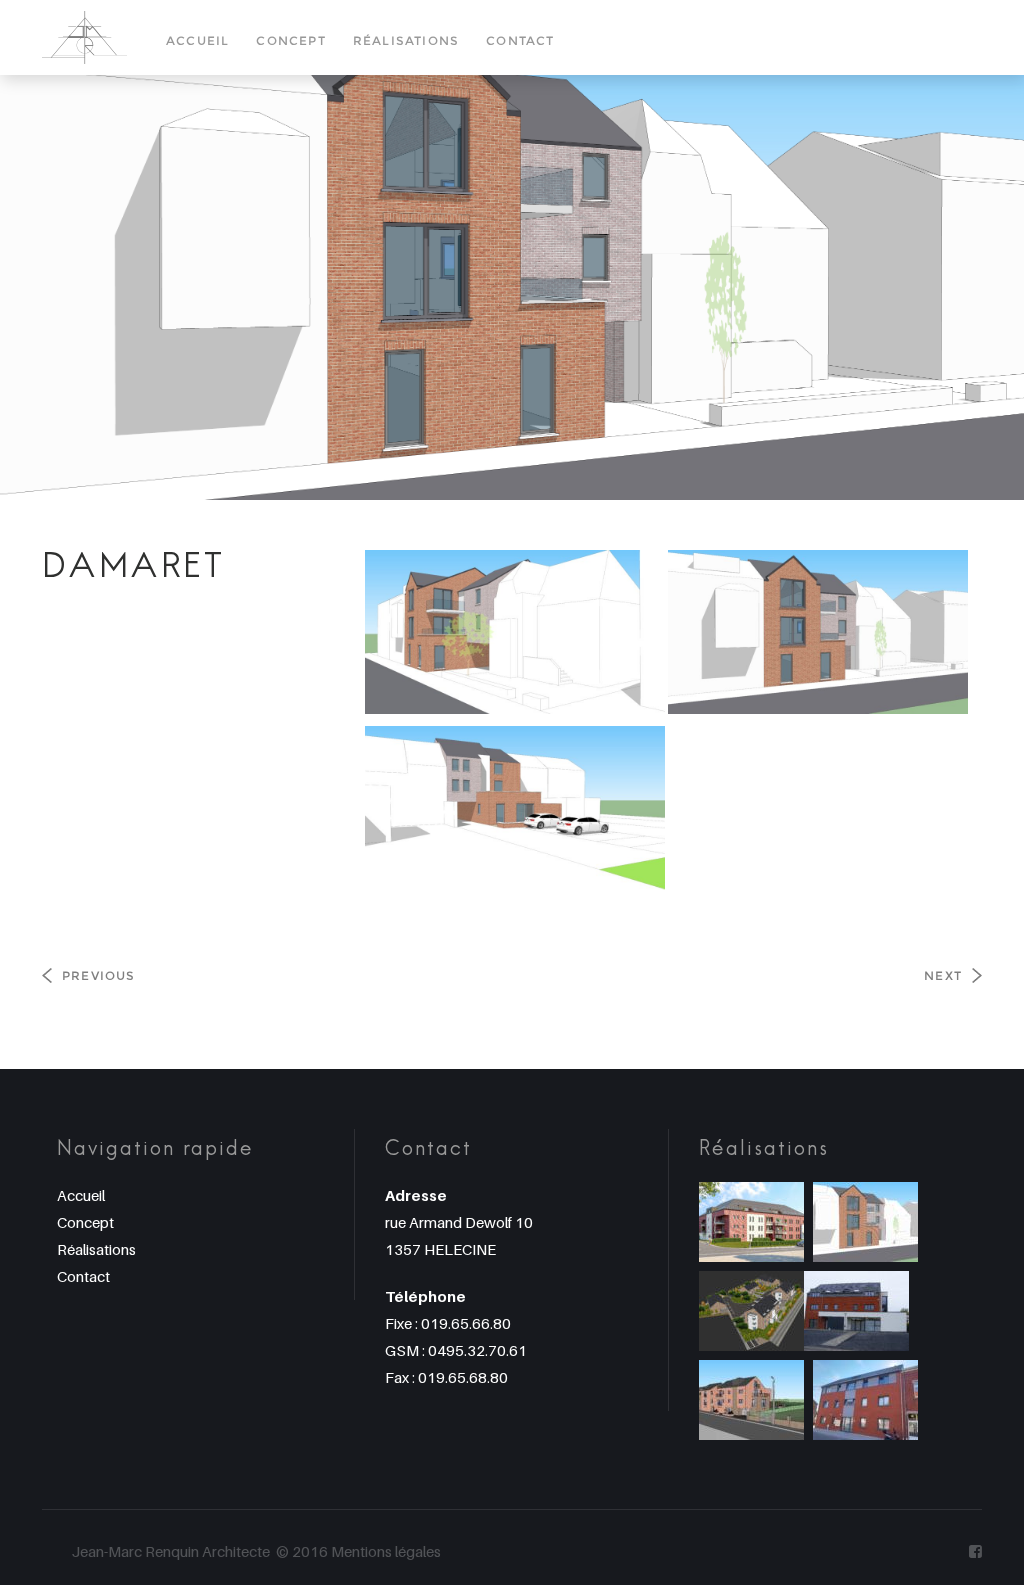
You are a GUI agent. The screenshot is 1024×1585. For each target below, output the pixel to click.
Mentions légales (386, 1551)
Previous (99, 975)
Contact (520, 40)
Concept (290, 40)
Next (943, 975)
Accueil (197, 40)
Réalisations (406, 40)
